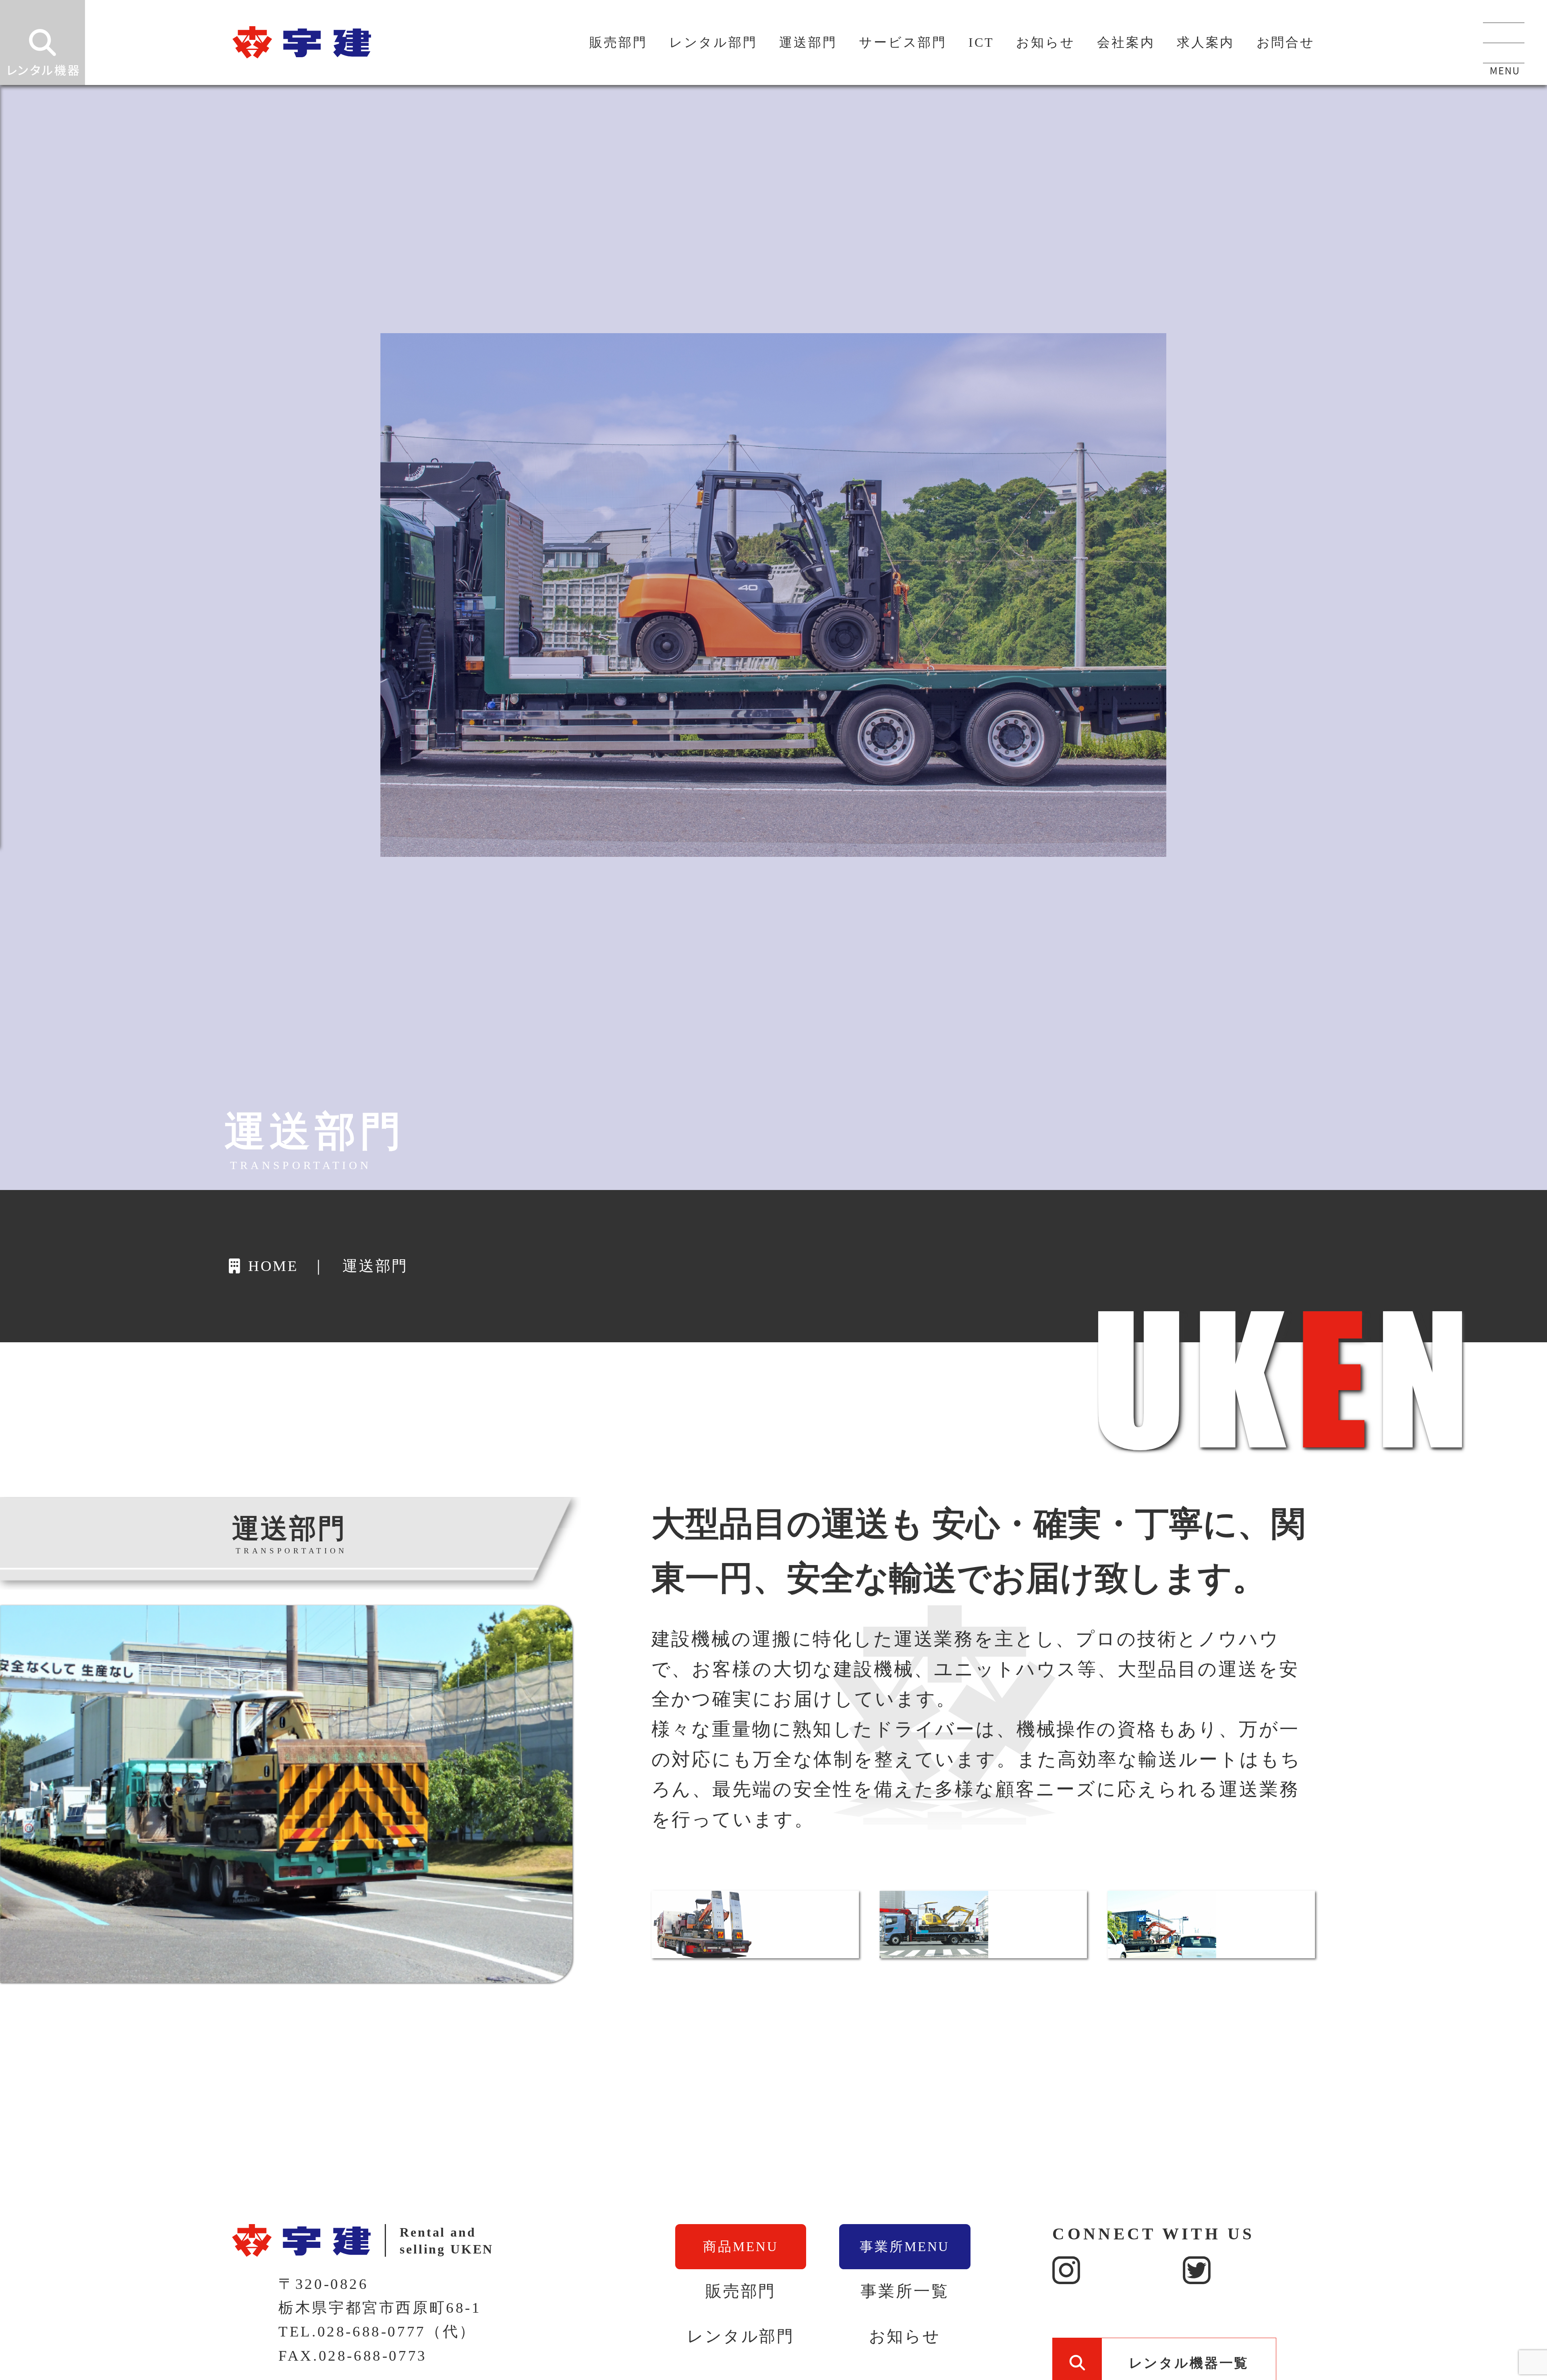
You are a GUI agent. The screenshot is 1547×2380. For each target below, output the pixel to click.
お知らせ (1045, 42)
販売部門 (618, 42)
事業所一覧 (905, 2291)
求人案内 (1206, 42)
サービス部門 (903, 42)
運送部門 (808, 42)
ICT (981, 42)
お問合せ (1286, 42)
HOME (272, 1266)
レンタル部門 (713, 42)
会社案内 (1126, 42)
